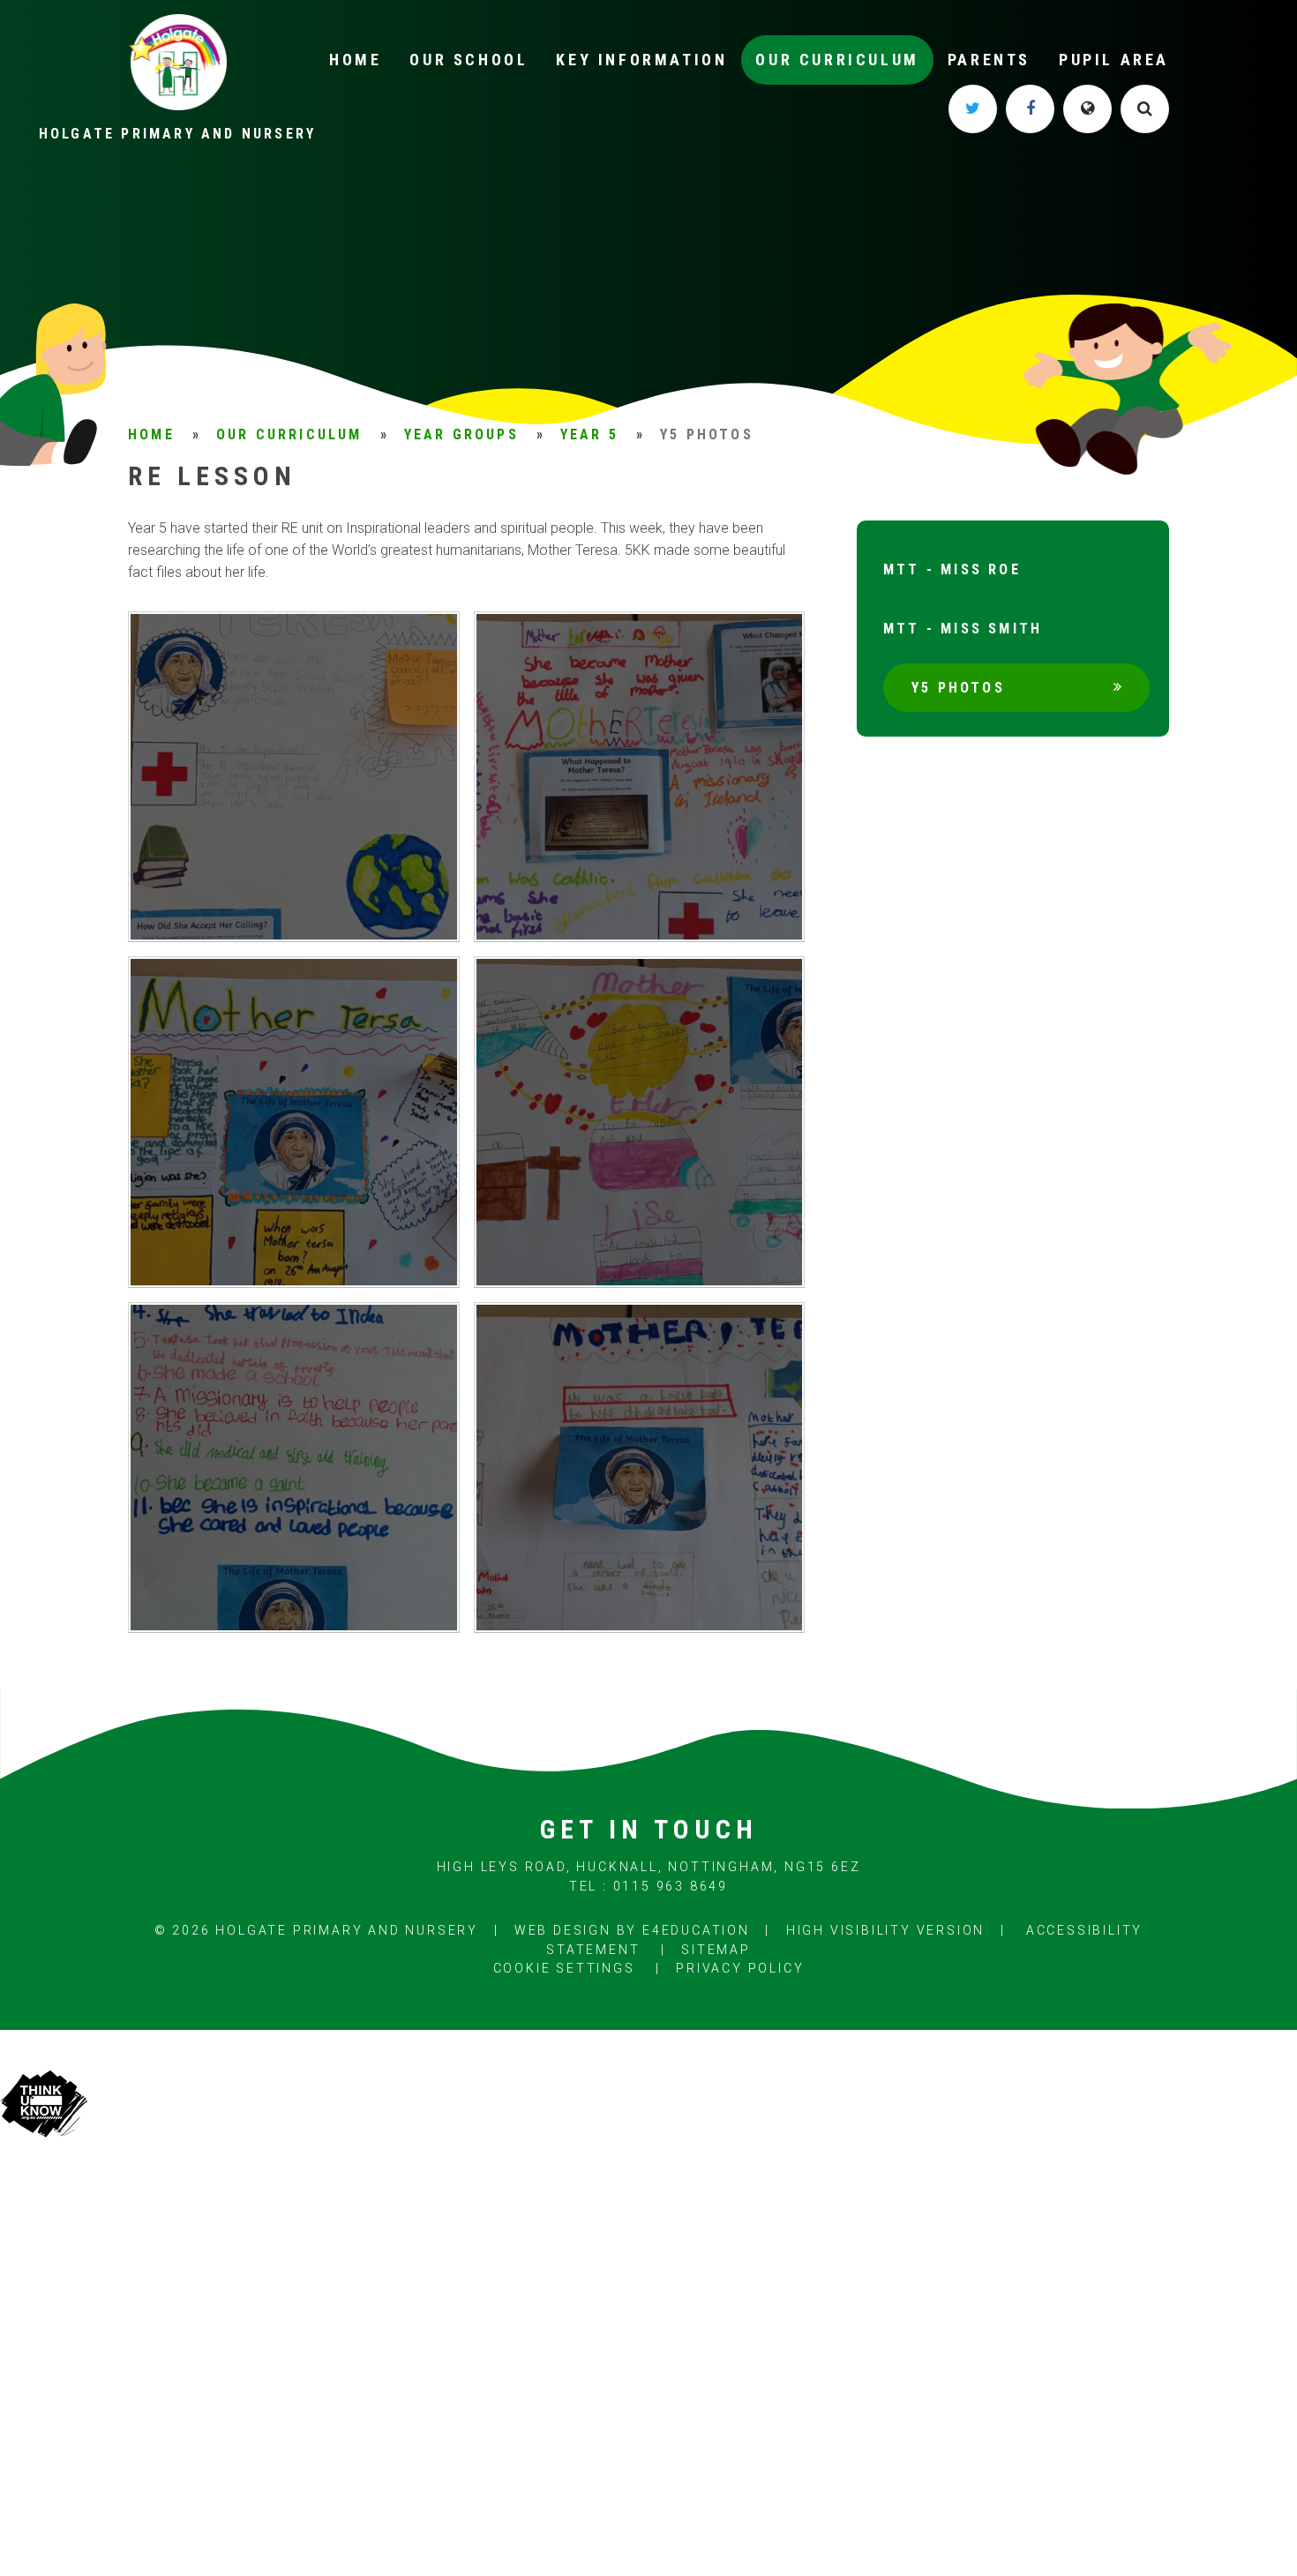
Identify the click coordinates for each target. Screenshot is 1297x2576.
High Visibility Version (885, 1930)
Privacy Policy (740, 1968)
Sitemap (716, 1950)
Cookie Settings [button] (564, 1968)
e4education (696, 1930)
